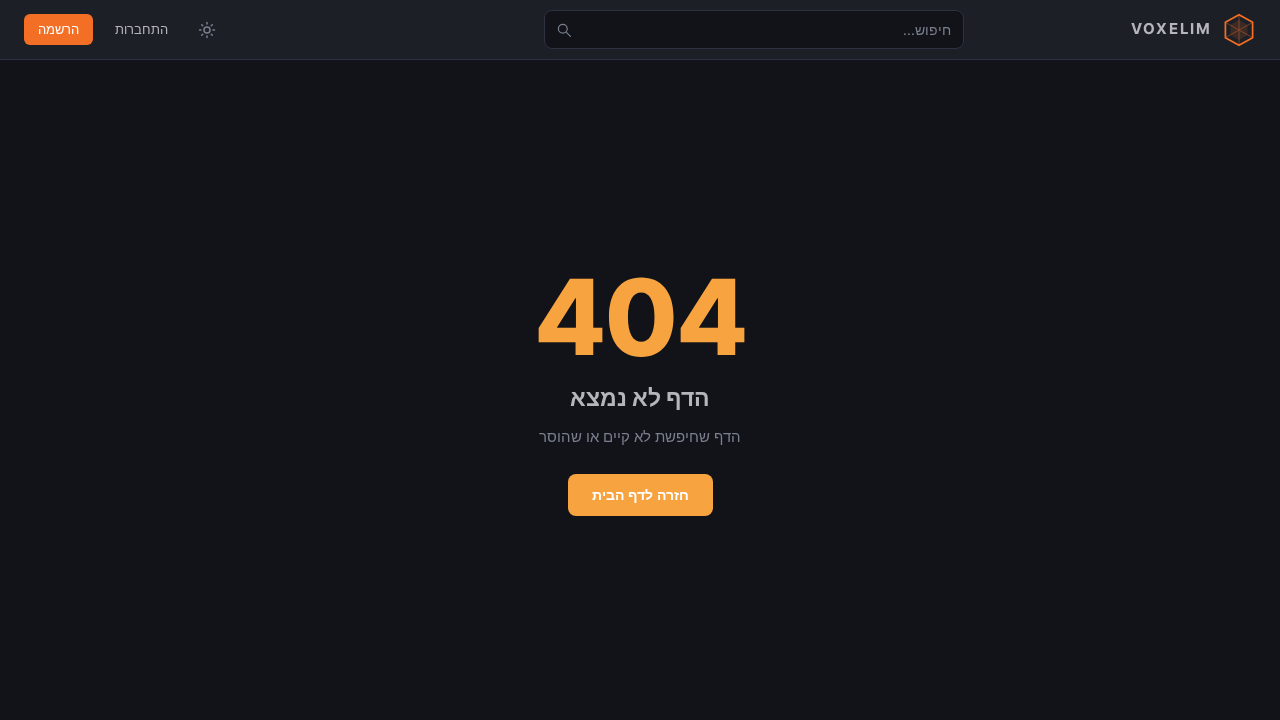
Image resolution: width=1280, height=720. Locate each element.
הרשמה (58, 29)
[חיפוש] (564, 30)
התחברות (141, 29)
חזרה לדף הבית (640, 494)
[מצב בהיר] (207, 30)
